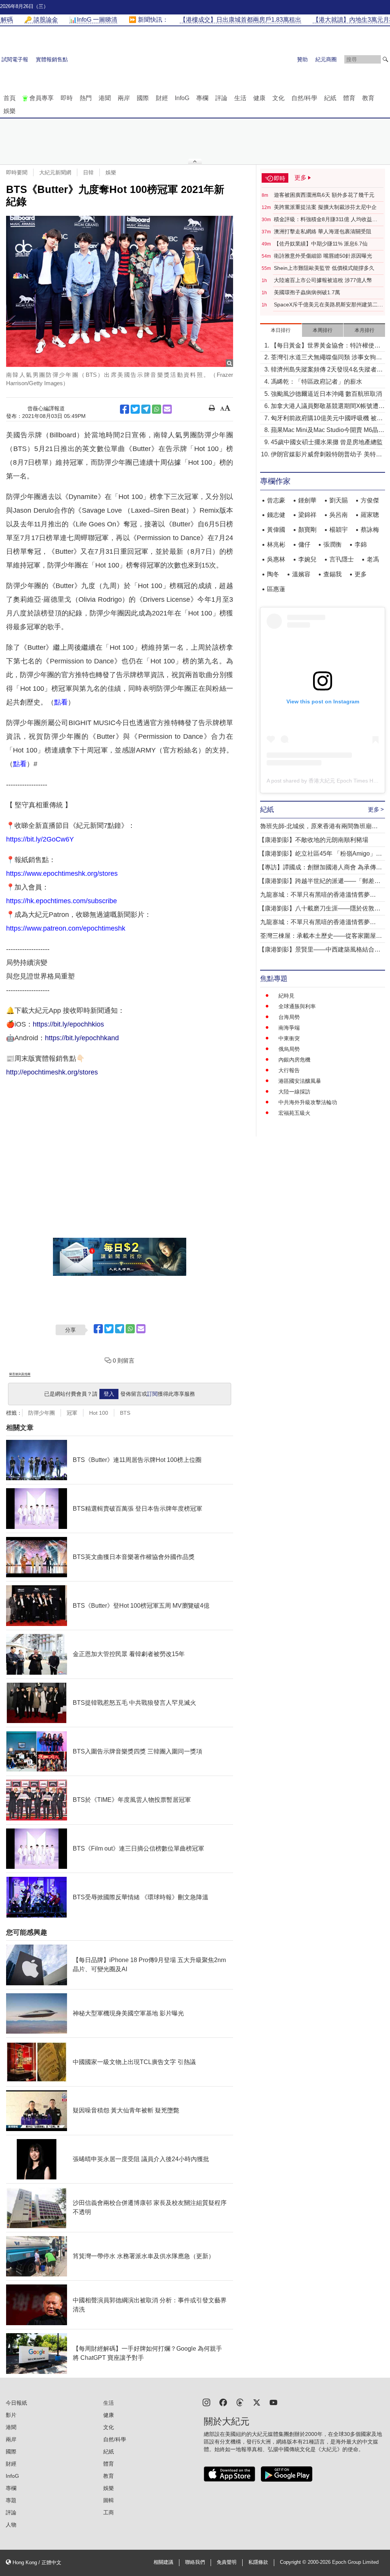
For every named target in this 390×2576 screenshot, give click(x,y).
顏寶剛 (307, 530)
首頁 (10, 98)
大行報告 (289, 1070)
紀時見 (286, 996)
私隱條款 (258, 2562)
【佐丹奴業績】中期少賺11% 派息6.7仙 (321, 244)
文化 (278, 98)
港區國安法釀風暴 (300, 1081)
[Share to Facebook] (125, 409)
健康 (259, 98)
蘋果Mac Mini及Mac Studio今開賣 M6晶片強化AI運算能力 (328, 431)
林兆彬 (276, 544)
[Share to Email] (167, 409)
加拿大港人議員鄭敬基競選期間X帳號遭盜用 (328, 407)
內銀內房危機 (294, 1060)
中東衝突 (289, 1038)
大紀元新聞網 (55, 172)
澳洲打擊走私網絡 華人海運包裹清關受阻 (323, 231)
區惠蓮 (276, 589)
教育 (368, 98)
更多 (361, 574)
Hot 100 (99, 1413)
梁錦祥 (307, 515)
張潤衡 (332, 544)
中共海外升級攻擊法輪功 (308, 1102)
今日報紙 (16, 2403)
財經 (162, 98)
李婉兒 (307, 559)
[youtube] (273, 2402)
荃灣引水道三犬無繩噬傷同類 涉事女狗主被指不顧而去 (326, 358)
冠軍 (72, 1413)
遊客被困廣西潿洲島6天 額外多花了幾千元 (324, 195)
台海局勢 (289, 1017)
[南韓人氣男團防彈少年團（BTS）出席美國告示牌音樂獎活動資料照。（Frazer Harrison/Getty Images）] (120, 291)
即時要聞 (17, 172)
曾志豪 (276, 500)
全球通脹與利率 (297, 1006)
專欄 (202, 98)
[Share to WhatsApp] (157, 409)
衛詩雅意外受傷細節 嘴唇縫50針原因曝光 (323, 256)
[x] (257, 2402)
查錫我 (332, 574)
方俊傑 (370, 500)
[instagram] (206, 2402)
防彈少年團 (42, 1413)
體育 (349, 98)
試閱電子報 (15, 59)
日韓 (88, 172)
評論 (221, 98)
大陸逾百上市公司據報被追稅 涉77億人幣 (323, 280)
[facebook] (223, 2402)
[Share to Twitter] (135, 409)
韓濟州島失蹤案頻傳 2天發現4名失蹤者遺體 (327, 370)
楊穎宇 (339, 530)
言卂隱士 (342, 559)
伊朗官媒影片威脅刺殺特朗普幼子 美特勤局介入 (326, 455)
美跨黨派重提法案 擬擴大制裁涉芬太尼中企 (325, 207)
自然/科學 (304, 98)
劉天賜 (339, 500)
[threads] (240, 2402)
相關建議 (163, 2562)
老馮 (373, 559)
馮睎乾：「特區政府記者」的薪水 (316, 382)
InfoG (182, 98)
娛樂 (10, 111)
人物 (11, 2525)
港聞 (105, 98)
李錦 (361, 544)
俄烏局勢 (289, 1049)
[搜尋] (385, 59)
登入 (109, 1394)
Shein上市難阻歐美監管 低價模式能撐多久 (324, 268)
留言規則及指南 (20, 1374)
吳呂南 (339, 515)
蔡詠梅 (370, 530)
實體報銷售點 (52, 59)
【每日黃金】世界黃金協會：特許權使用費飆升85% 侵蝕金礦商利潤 (326, 346)
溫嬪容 (301, 574)
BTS (125, 1413)
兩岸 (124, 98)
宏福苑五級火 (294, 1113)
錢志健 (276, 515)
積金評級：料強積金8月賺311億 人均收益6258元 (323, 220)
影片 (11, 2415)
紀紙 (330, 98)
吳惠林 (276, 559)
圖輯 (109, 2500)
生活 (240, 98)
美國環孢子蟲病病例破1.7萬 (307, 292)
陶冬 (273, 574)
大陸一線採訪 (294, 1092)
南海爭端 (289, 1028)
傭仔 (304, 544)
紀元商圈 (326, 59)
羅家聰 (370, 515)
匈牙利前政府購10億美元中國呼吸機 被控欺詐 (327, 419)
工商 (109, 2512)
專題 (11, 2500)
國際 (143, 98)
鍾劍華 (307, 500)
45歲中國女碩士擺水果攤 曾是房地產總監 (327, 442)
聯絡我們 (195, 2562)
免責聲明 (227, 2562)
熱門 (86, 98)
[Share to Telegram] (146, 409)
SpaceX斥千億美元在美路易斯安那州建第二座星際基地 (328, 305)
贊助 (302, 59)
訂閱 (152, 1394)
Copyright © (294, 2562)
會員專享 (42, 98)
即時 (67, 98)
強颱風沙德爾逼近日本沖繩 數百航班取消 (326, 394)
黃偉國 (276, 530)
